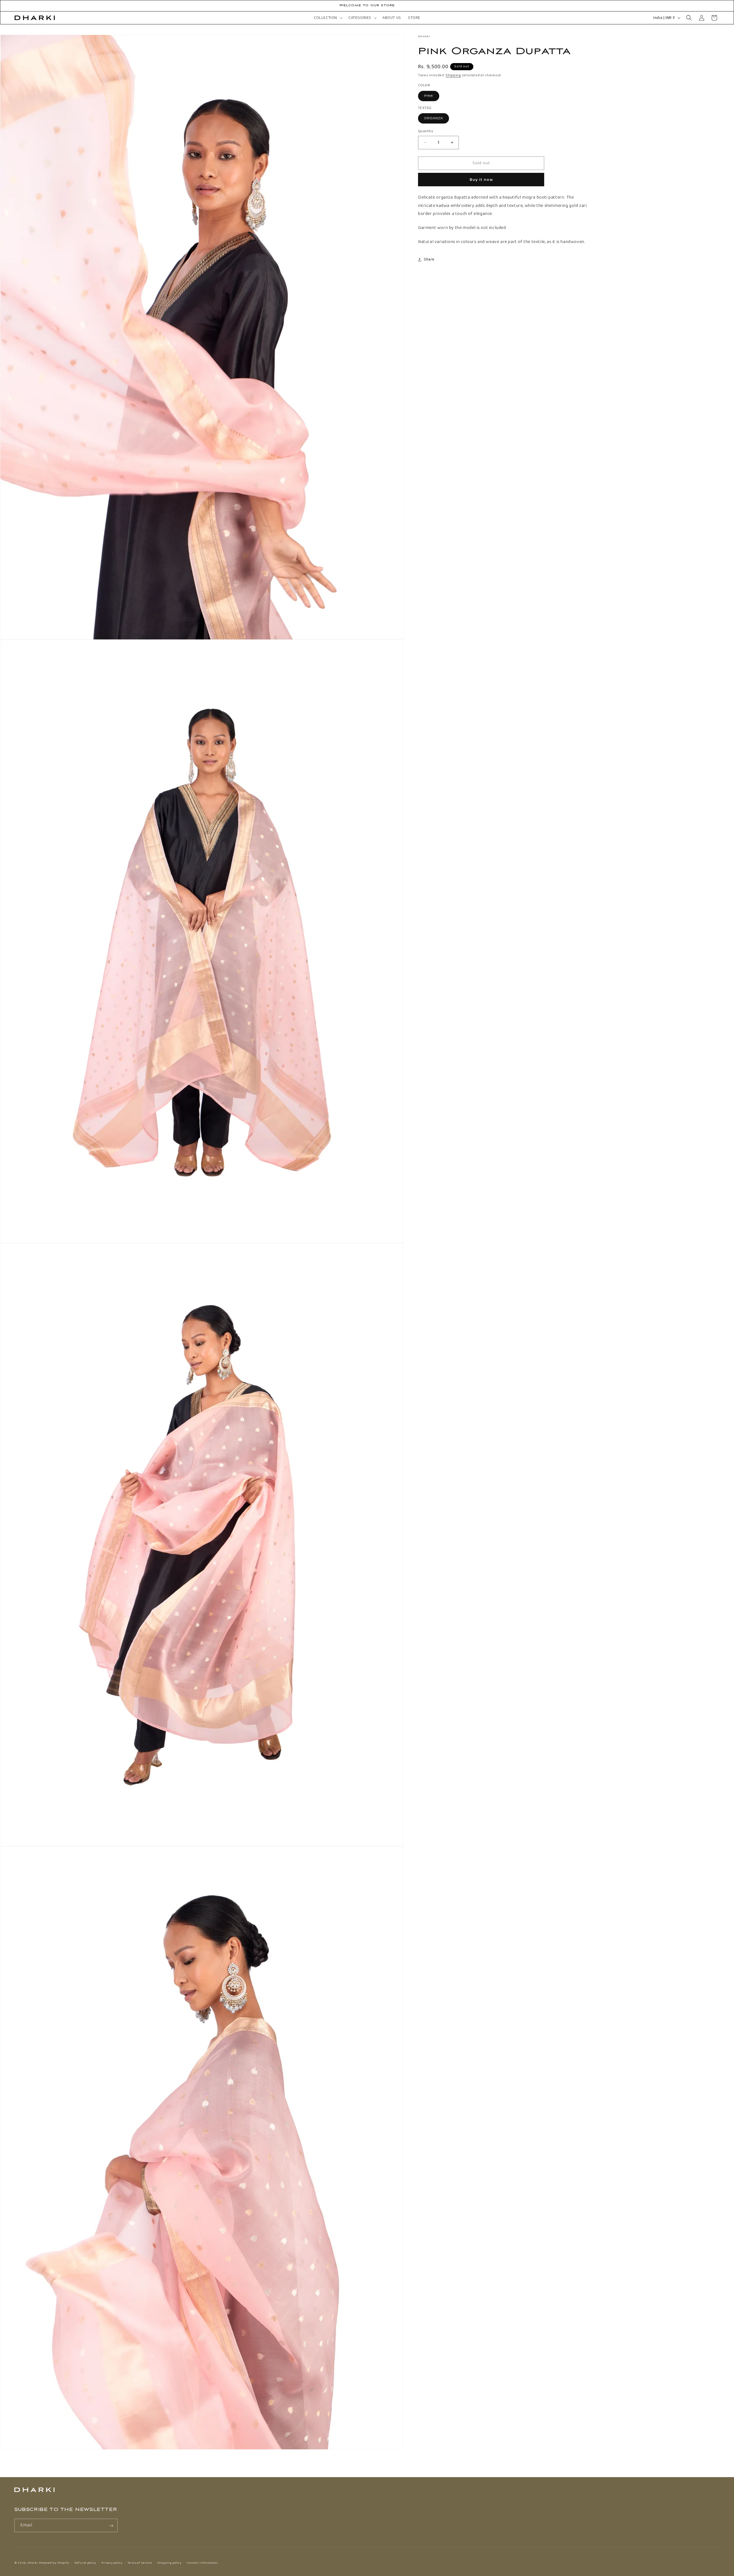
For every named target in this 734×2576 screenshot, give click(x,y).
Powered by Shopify (54, 2563)
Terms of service (140, 2563)
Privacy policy (112, 2563)
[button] (328, 18)
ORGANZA (437, 119)
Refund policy (85, 2563)
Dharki (33, 2563)
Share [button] (429, 259)
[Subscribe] (111, 2526)
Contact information (202, 2563)
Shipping (453, 75)
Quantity (425, 131)
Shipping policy (169, 2563)
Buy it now (481, 180)
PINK (432, 97)
